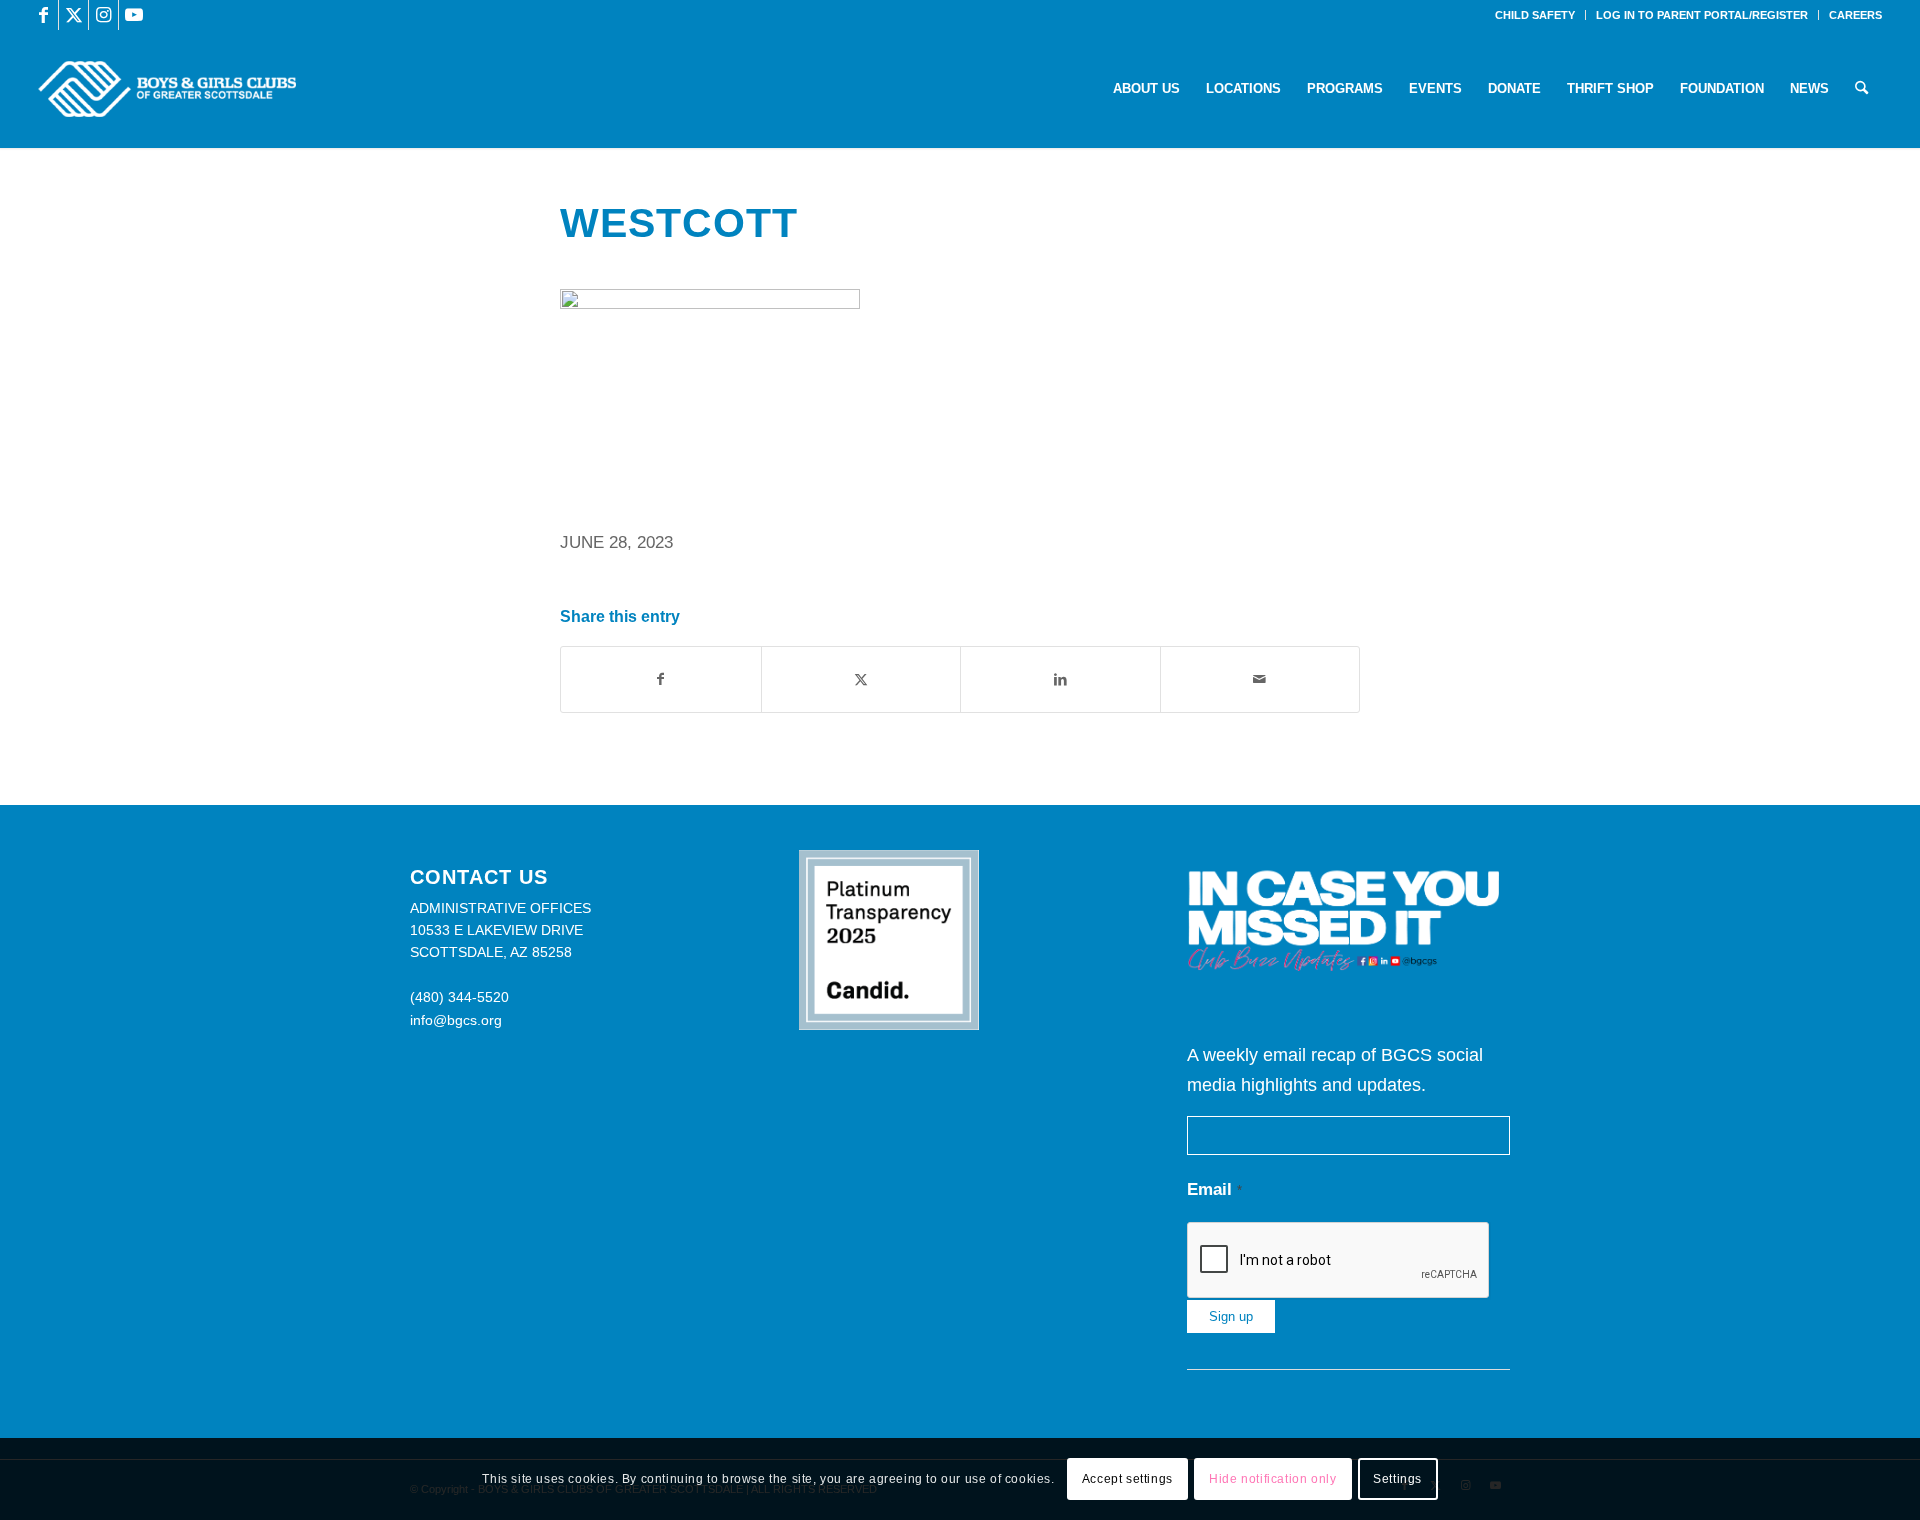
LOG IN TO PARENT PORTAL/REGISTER (1702, 15)
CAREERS (1855, 15)
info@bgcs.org (456, 1020)
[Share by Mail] (1260, 679)
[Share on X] (861, 679)
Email (1214, 1189)
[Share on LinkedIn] (1060, 679)
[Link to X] (73, 15)
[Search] (1861, 89)
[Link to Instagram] (103, 15)
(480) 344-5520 (459, 997)
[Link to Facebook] (43, 15)
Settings (1397, 1479)
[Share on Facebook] (661, 679)
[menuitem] (1535, 15)
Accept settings (1127, 1479)
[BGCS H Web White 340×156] (166, 89)
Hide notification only (1272, 1479)
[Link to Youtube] (134, 15)
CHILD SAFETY (1535, 15)
